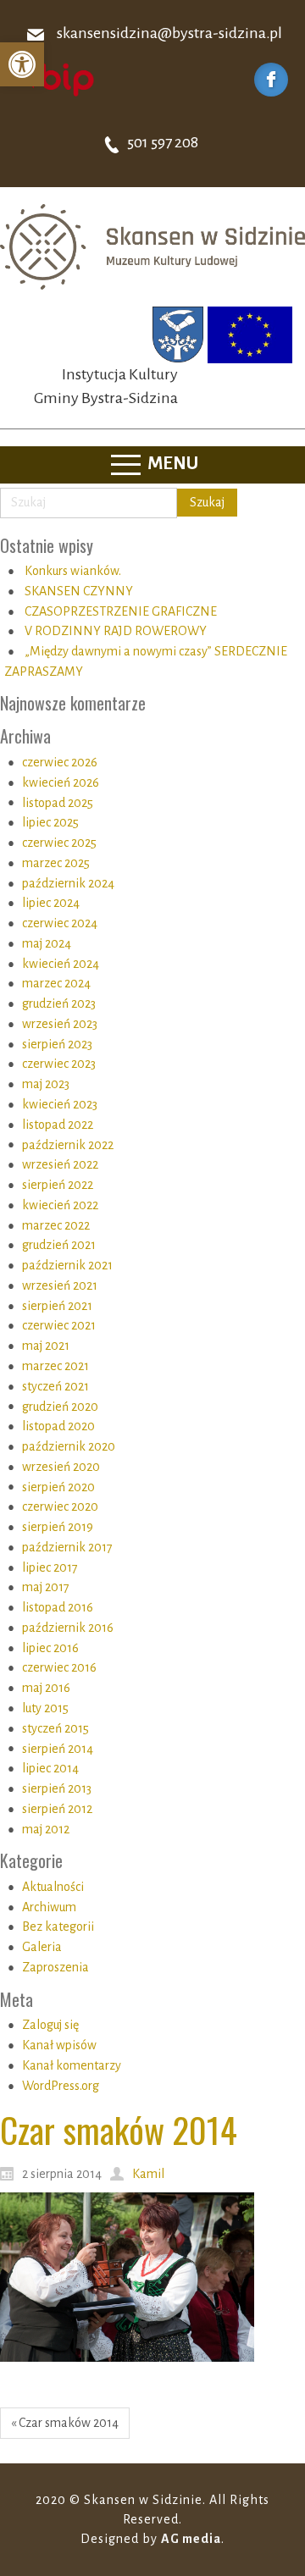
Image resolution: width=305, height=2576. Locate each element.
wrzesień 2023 (60, 1024)
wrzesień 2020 (61, 1467)
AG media (191, 2539)
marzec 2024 (56, 983)
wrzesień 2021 (60, 1285)
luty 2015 (45, 1708)
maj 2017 (46, 1587)
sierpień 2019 (58, 1527)
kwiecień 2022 (60, 1205)
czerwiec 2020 (60, 1506)
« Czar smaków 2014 (65, 2423)
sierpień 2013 (57, 1788)
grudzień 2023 (59, 1003)
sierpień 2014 (58, 1749)
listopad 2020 (58, 1426)
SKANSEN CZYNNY (79, 591)
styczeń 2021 (55, 1386)
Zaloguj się (50, 2025)
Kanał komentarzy (72, 2065)
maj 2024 (47, 943)
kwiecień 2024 (61, 964)
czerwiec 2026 (60, 762)
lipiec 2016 (50, 1648)
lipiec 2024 (51, 903)
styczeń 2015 (55, 1728)
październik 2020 (69, 1446)
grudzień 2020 (60, 1407)
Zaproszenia (55, 1967)
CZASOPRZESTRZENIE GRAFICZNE (121, 611)
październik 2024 (68, 883)
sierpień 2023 (57, 1044)
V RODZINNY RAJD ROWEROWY (116, 631)
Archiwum (49, 1907)
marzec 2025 (56, 863)
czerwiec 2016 (59, 1667)
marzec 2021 (55, 1366)
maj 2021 (46, 1346)
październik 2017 (67, 1547)
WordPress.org (61, 2086)
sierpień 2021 (57, 1306)
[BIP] (55, 79)
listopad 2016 (58, 1607)
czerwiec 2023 (59, 1064)
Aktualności (53, 1887)
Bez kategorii (58, 1926)
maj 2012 (46, 1829)
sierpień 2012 (57, 1809)
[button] (22, 64)
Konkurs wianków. (73, 571)
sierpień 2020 (58, 1487)
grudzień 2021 (59, 1245)
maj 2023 (46, 1084)
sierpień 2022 (58, 1185)
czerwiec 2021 (59, 1325)
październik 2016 (68, 1628)
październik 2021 (67, 1265)
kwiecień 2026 (61, 782)
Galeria (42, 1947)
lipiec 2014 (50, 1768)
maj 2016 (46, 1688)
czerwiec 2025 (59, 843)
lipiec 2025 (50, 822)
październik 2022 (68, 1145)
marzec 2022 (56, 1225)
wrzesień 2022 (60, 1164)
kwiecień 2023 (60, 1104)
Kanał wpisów (59, 2045)
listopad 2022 (58, 1125)
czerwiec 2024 (60, 923)
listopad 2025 (58, 803)
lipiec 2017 (50, 1567)
